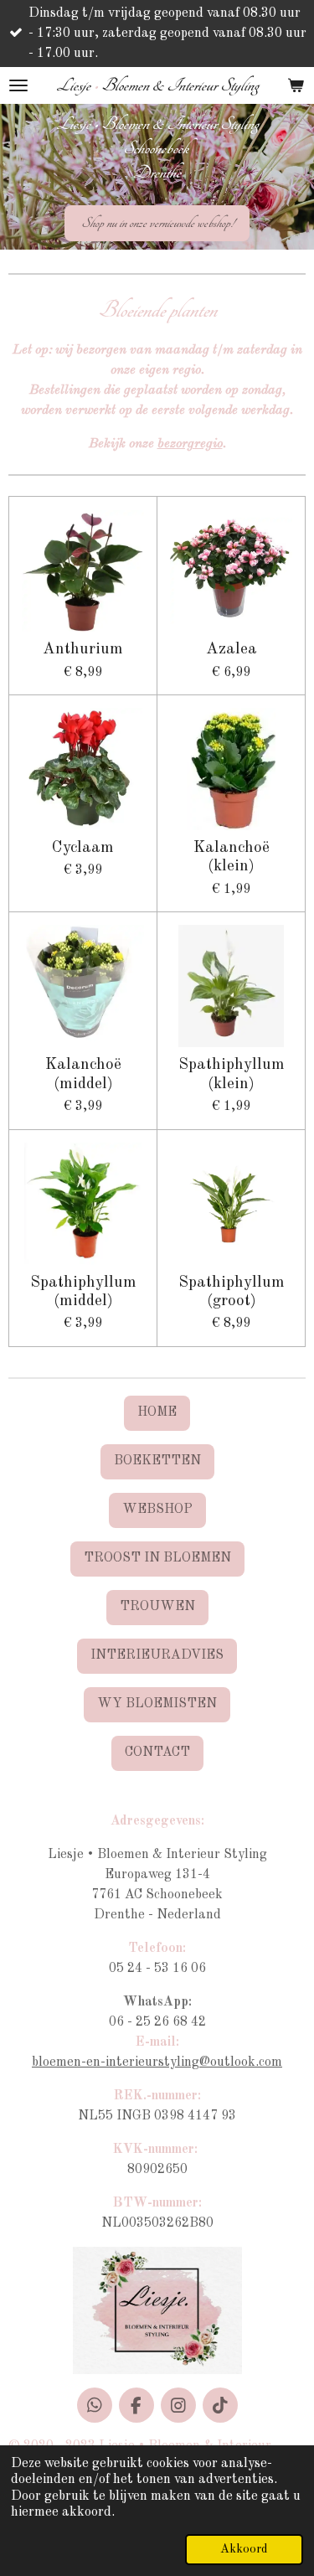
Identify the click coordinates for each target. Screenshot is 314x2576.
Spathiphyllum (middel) (83, 1292)
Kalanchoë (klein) (232, 857)
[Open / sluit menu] (18, 85)
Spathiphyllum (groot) (232, 1292)
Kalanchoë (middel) (83, 1074)
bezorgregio (190, 444)
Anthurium (83, 649)
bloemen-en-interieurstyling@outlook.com (157, 2062)
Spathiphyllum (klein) (232, 1074)
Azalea (232, 649)
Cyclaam (83, 848)
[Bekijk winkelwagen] (296, 85)
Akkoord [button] (244, 2549)
